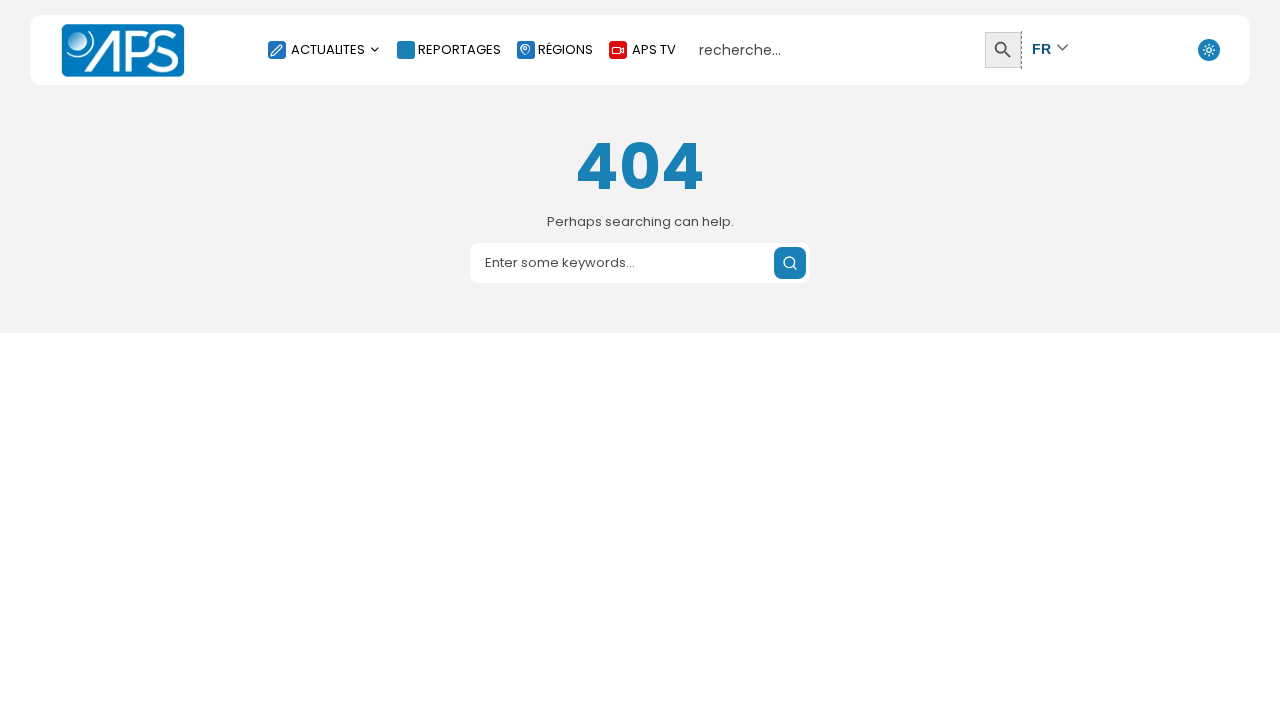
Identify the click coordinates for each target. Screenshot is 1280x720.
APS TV (654, 49)
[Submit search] (790, 263)
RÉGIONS (565, 49)
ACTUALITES (328, 49)
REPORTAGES (459, 49)
